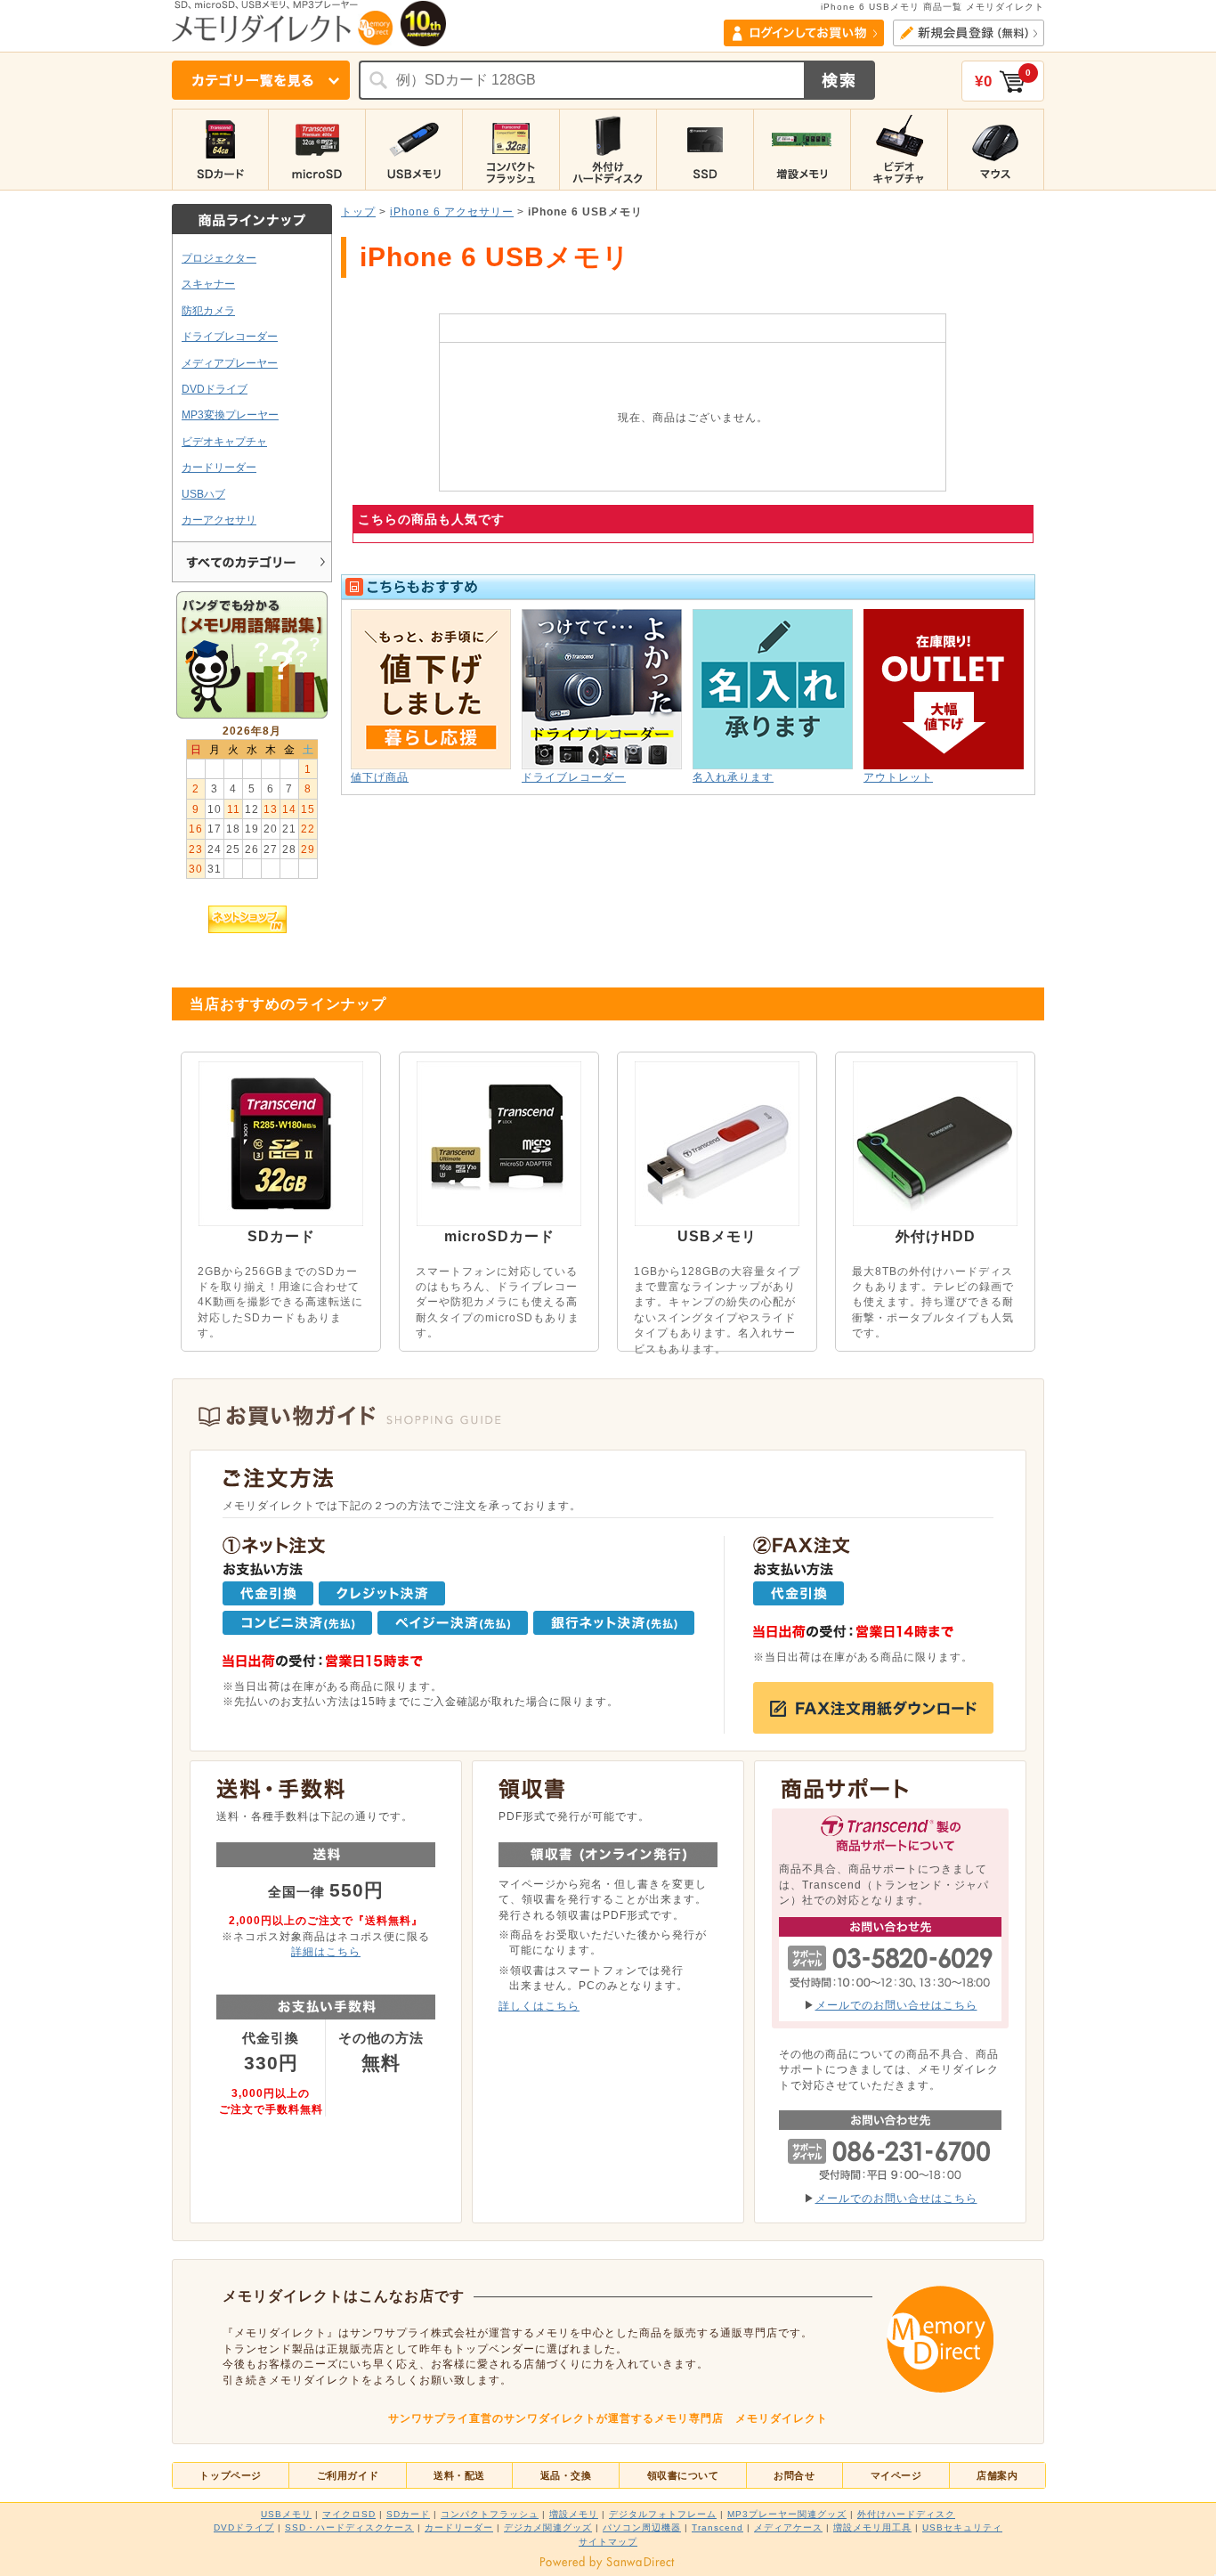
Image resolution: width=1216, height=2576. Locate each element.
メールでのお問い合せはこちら (896, 2005)
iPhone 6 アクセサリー (452, 211)
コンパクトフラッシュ (490, 2514)
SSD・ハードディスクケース (349, 2527)
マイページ (896, 2475)
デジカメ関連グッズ (548, 2527)
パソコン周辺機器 (642, 2527)
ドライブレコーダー (230, 336)
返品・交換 (566, 2475)
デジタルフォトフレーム (663, 2514)
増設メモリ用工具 (872, 2527)
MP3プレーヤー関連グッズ (787, 2514)
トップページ (230, 2475)
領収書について (683, 2475)
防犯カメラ (208, 310)
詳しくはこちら (539, 2006)
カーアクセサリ (219, 520)
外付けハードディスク (906, 2514)
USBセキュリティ (962, 2527)
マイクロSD (349, 2514)
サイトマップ (608, 2542)
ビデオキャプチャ (224, 441)
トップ (358, 211)
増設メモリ (574, 2514)
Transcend (717, 2527)
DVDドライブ (215, 389)
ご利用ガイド (348, 2475)
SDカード (408, 2514)
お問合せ (794, 2475)
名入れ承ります (733, 777)
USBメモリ (286, 2514)
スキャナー (208, 284)
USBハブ (203, 494)
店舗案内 (997, 2475)
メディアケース (788, 2527)
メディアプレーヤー (230, 363)
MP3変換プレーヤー (230, 414)
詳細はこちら (326, 1951)
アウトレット (898, 777)
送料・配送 (459, 2475)
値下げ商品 (380, 777)
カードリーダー (219, 467)
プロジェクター (219, 258)
